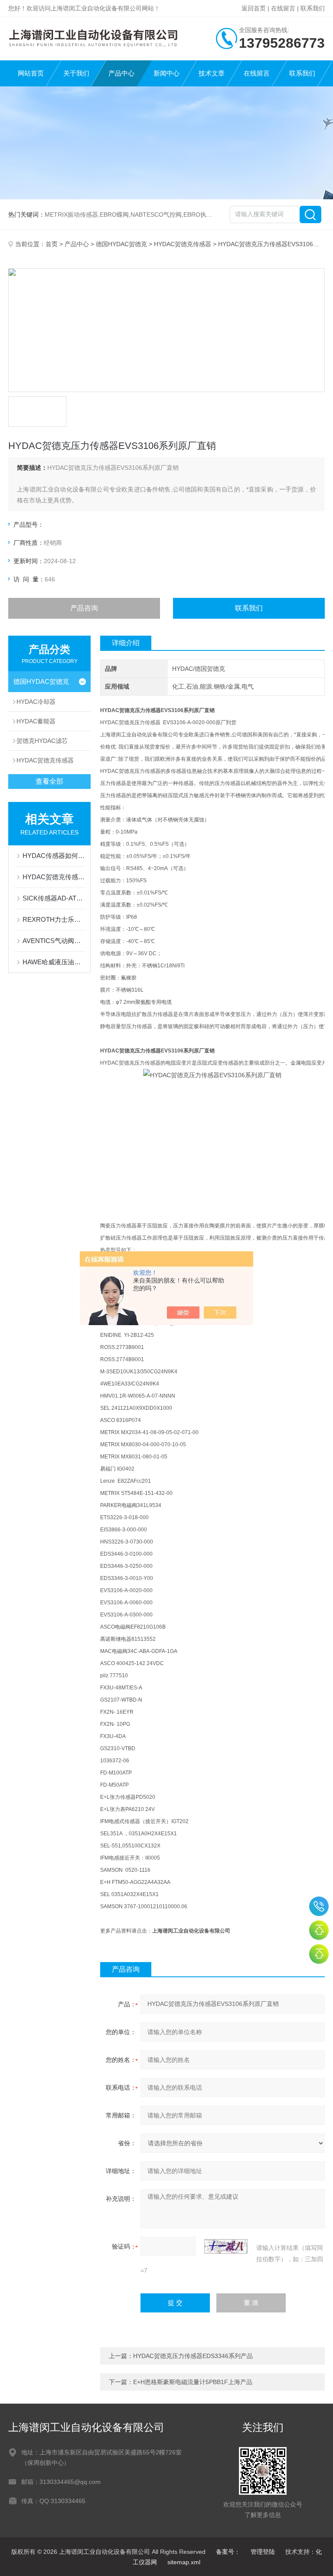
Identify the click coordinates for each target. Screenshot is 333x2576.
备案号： (228, 2552)
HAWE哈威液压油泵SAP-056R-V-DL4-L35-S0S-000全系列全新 (54, 962)
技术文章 (212, 73)
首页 (52, 244)
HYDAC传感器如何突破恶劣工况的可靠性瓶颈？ (54, 856)
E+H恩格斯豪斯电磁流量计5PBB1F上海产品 (193, 2382)
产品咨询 (84, 608)
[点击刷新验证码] (226, 2246)
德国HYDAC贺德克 (121, 244)
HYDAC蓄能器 (36, 721)
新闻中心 (166, 73)
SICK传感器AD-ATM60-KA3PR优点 (54, 898)
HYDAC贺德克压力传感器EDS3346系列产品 (193, 2356)
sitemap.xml (184, 2562)
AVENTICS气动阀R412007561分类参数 (54, 941)
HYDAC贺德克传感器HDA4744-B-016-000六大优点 (54, 877)
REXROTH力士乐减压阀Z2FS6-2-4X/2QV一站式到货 (54, 919)
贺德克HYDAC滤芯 (42, 741)
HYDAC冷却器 (36, 702)
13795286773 (319, 1906)
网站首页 (31, 73)
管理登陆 (263, 2552)
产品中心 (121, 73)
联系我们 (313, 8)
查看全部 (49, 781)
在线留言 (283, 8)
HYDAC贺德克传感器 (183, 244)
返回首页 (254, 8)
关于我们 (76, 73)
